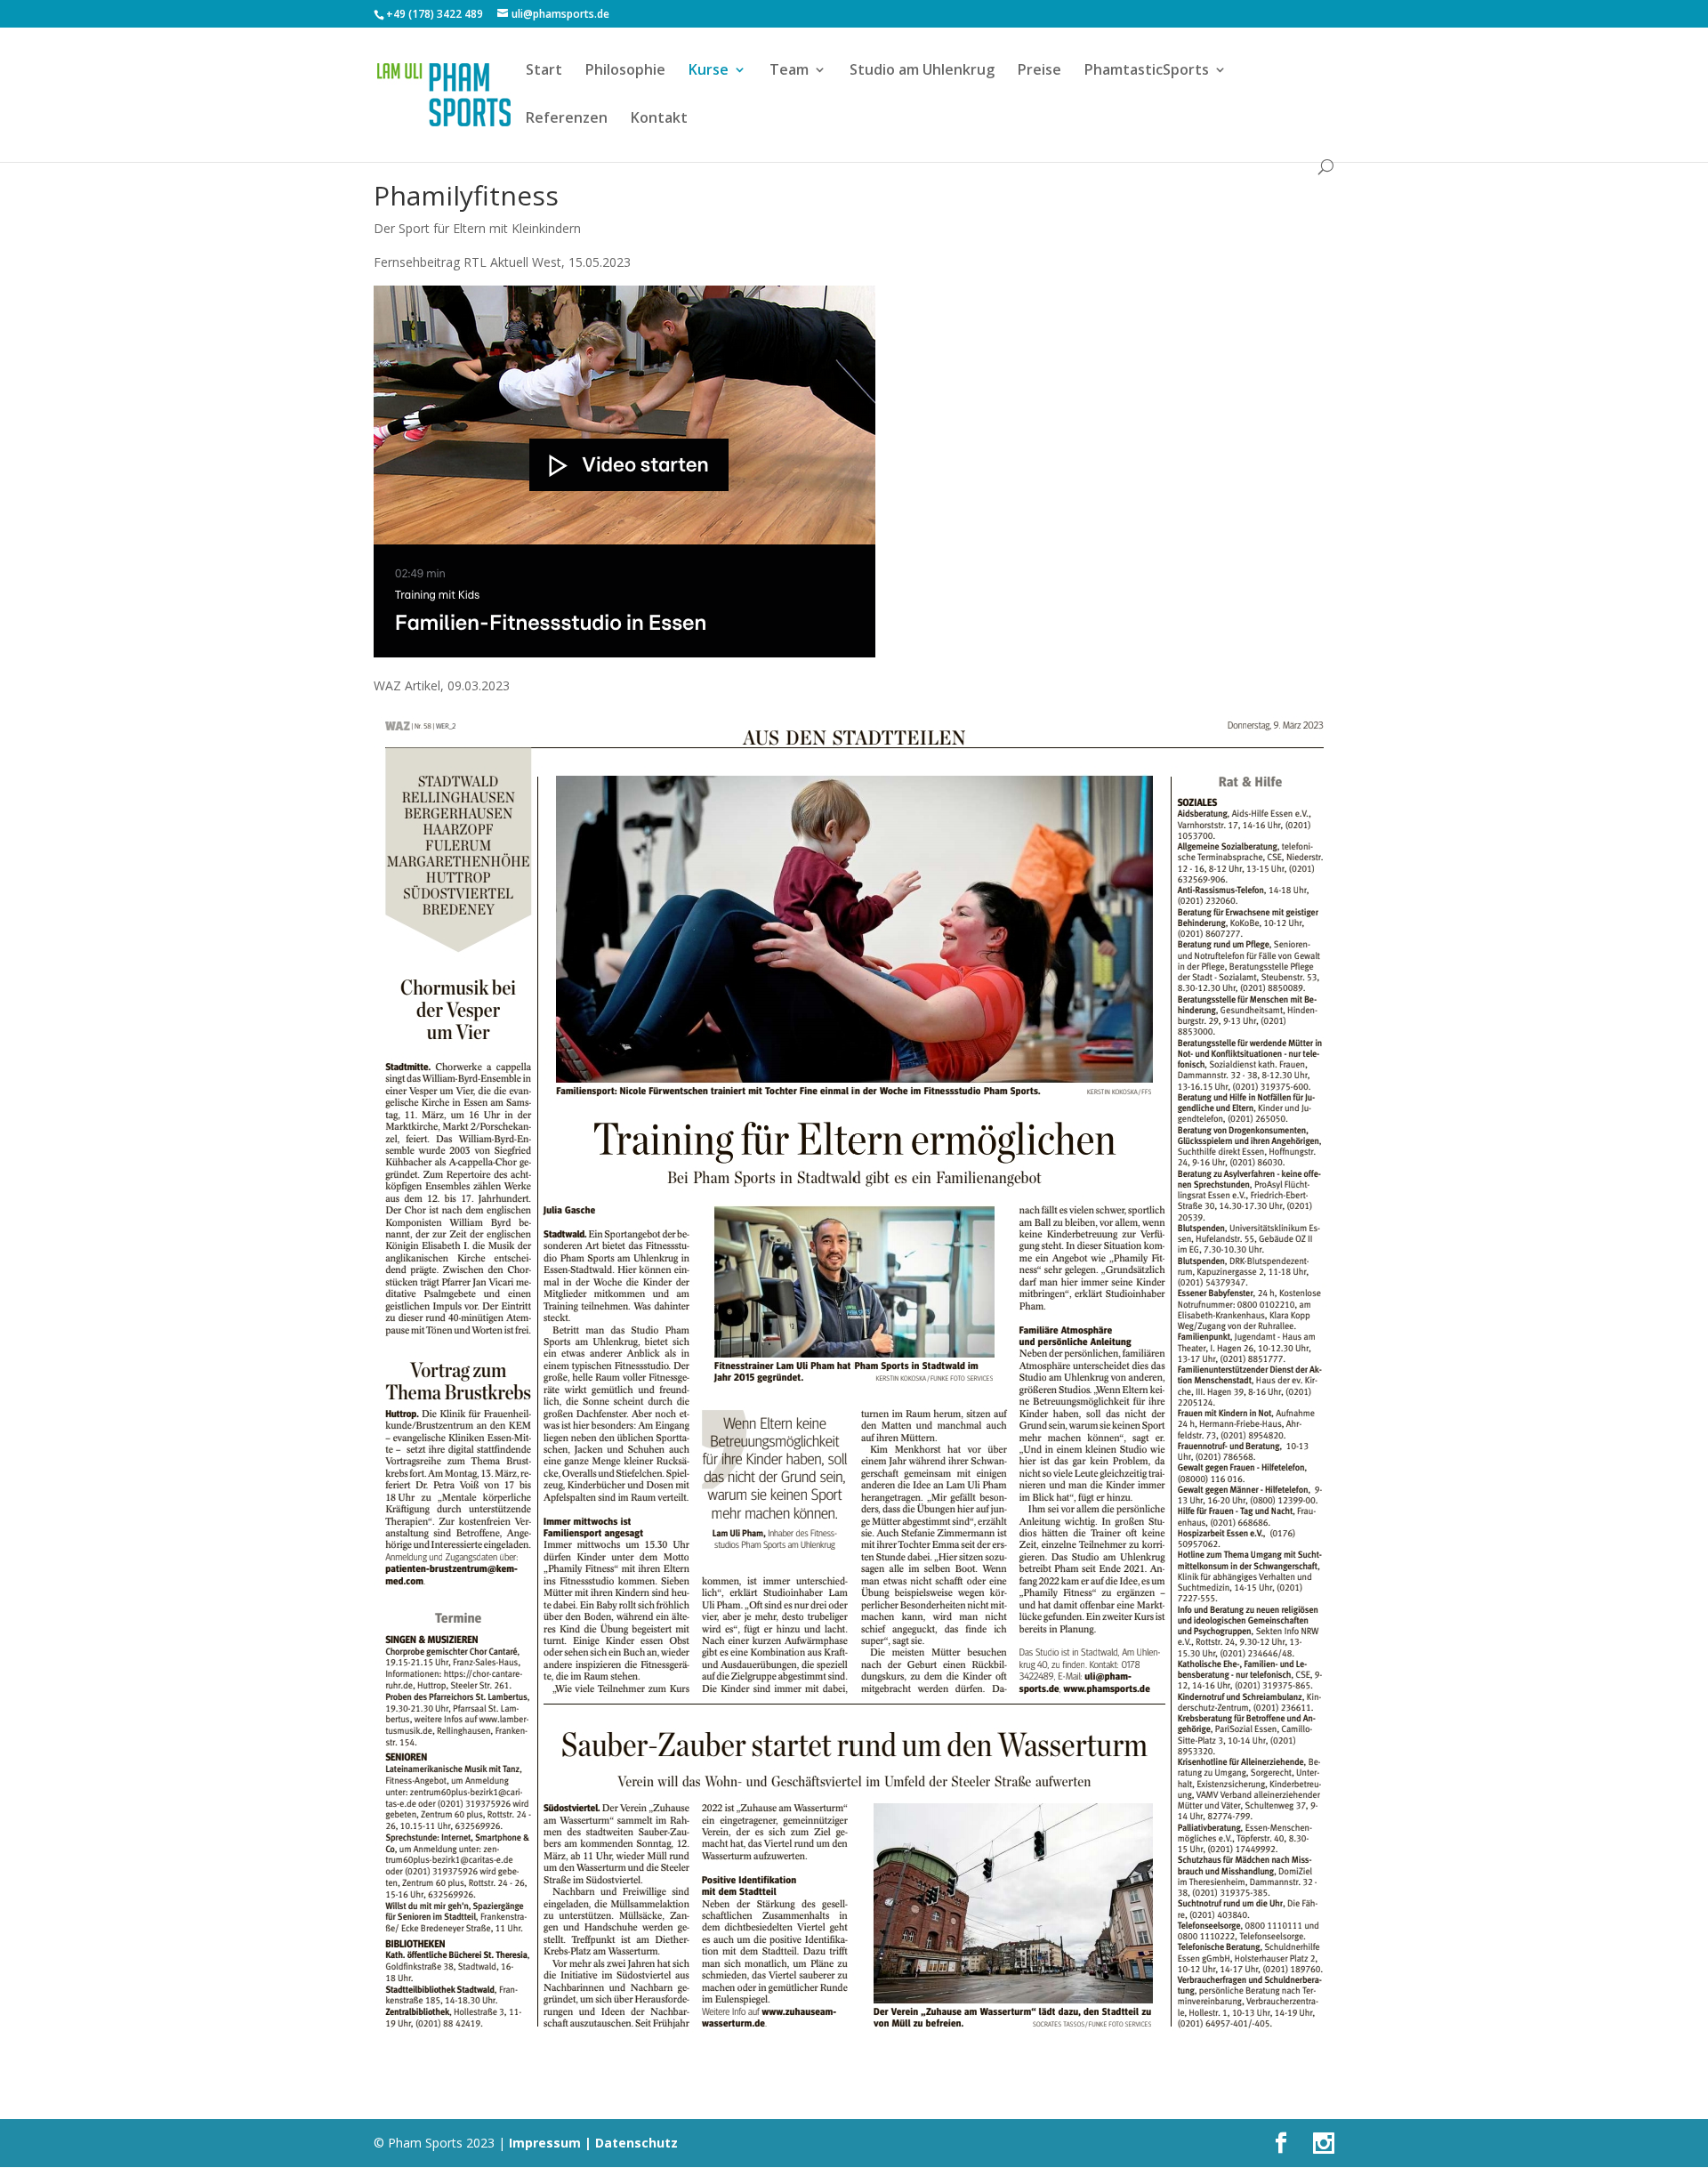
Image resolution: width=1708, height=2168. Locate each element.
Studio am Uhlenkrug (922, 71)
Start (544, 71)
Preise (1039, 71)
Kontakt (659, 119)
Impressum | (550, 2143)
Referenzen (567, 119)
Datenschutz (636, 2143)
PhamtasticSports (1147, 71)
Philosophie (625, 71)
